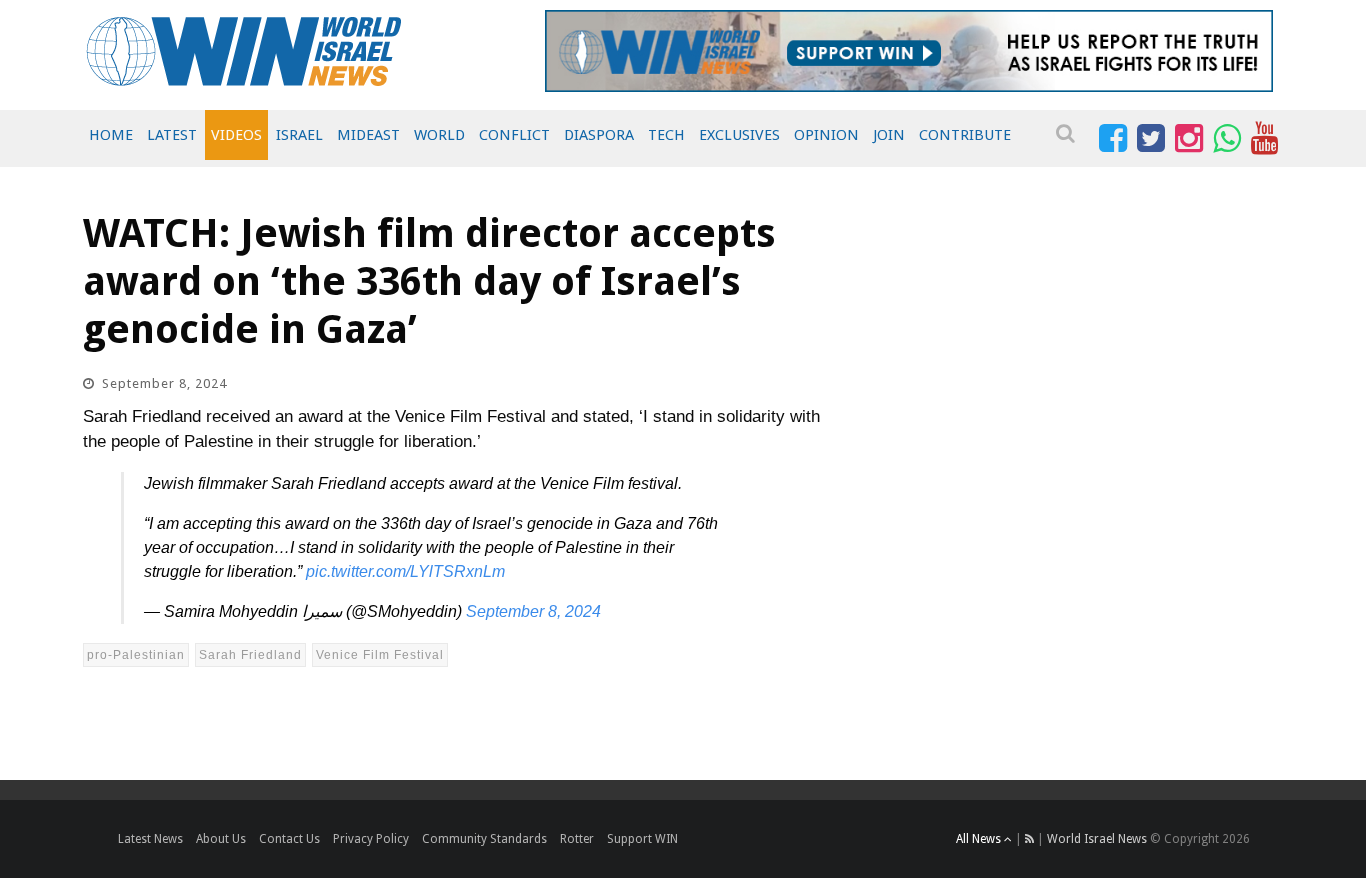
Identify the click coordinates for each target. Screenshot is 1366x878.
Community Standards (484, 839)
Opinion (826, 135)
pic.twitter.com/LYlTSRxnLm (405, 571)
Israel (299, 135)
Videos (236, 135)
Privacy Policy (371, 839)
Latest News (150, 839)
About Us (221, 839)
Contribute (965, 135)
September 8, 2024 (533, 611)
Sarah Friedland (250, 655)
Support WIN (642, 839)
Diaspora (599, 135)
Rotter (577, 839)
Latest (172, 135)
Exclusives (739, 135)
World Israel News (1097, 839)
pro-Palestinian (136, 655)
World (439, 135)
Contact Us (289, 839)
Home (111, 135)
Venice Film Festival (380, 655)
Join (889, 135)
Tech (666, 135)
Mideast (368, 135)
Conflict (514, 135)
